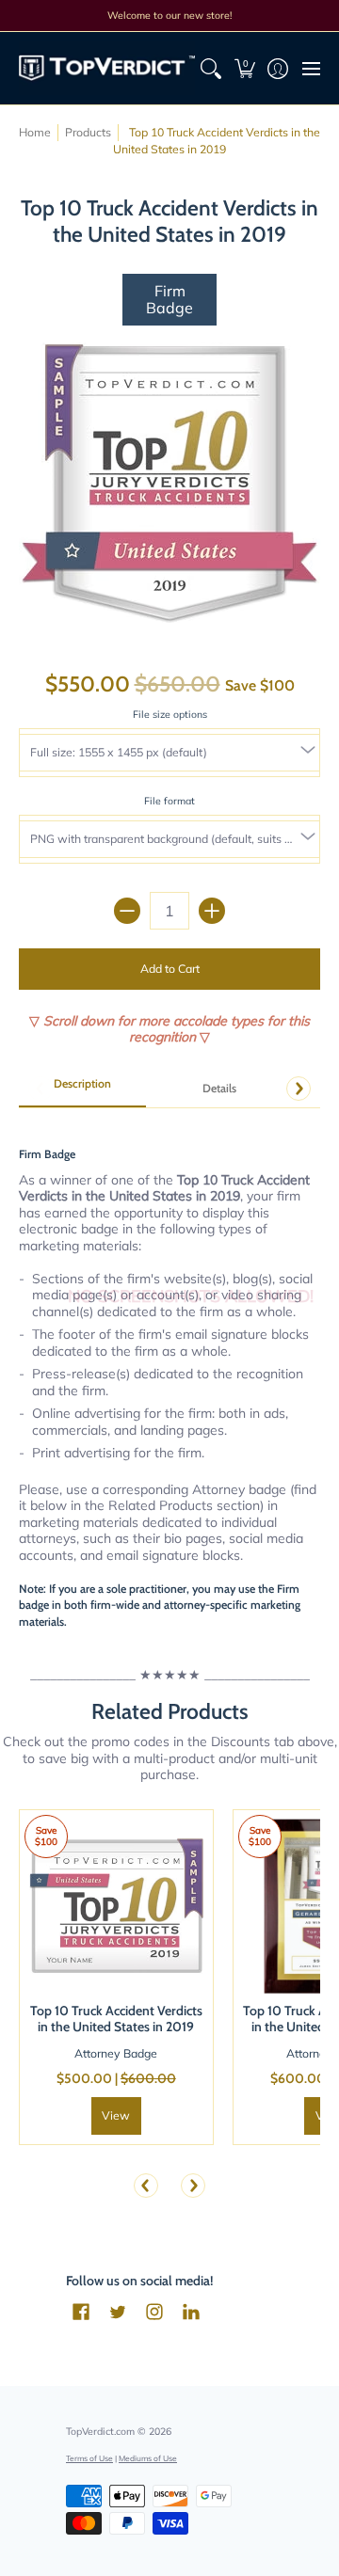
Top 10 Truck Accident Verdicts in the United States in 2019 (116, 2019)
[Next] (299, 1089)
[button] (244, 68)
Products (88, 132)
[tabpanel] (169, 1373)
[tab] (82, 1089)
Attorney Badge (116, 2053)
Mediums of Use (148, 2458)
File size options (170, 714)
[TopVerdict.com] (107, 68)
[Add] (212, 911)
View (116, 2115)
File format (169, 801)
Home (35, 132)
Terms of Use (89, 2458)
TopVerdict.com (100, 2431)
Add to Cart (170, 969)
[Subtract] (127, 911)
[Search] (211, 68)
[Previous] (146, 2186)
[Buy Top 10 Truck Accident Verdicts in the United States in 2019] (116, 1907)
